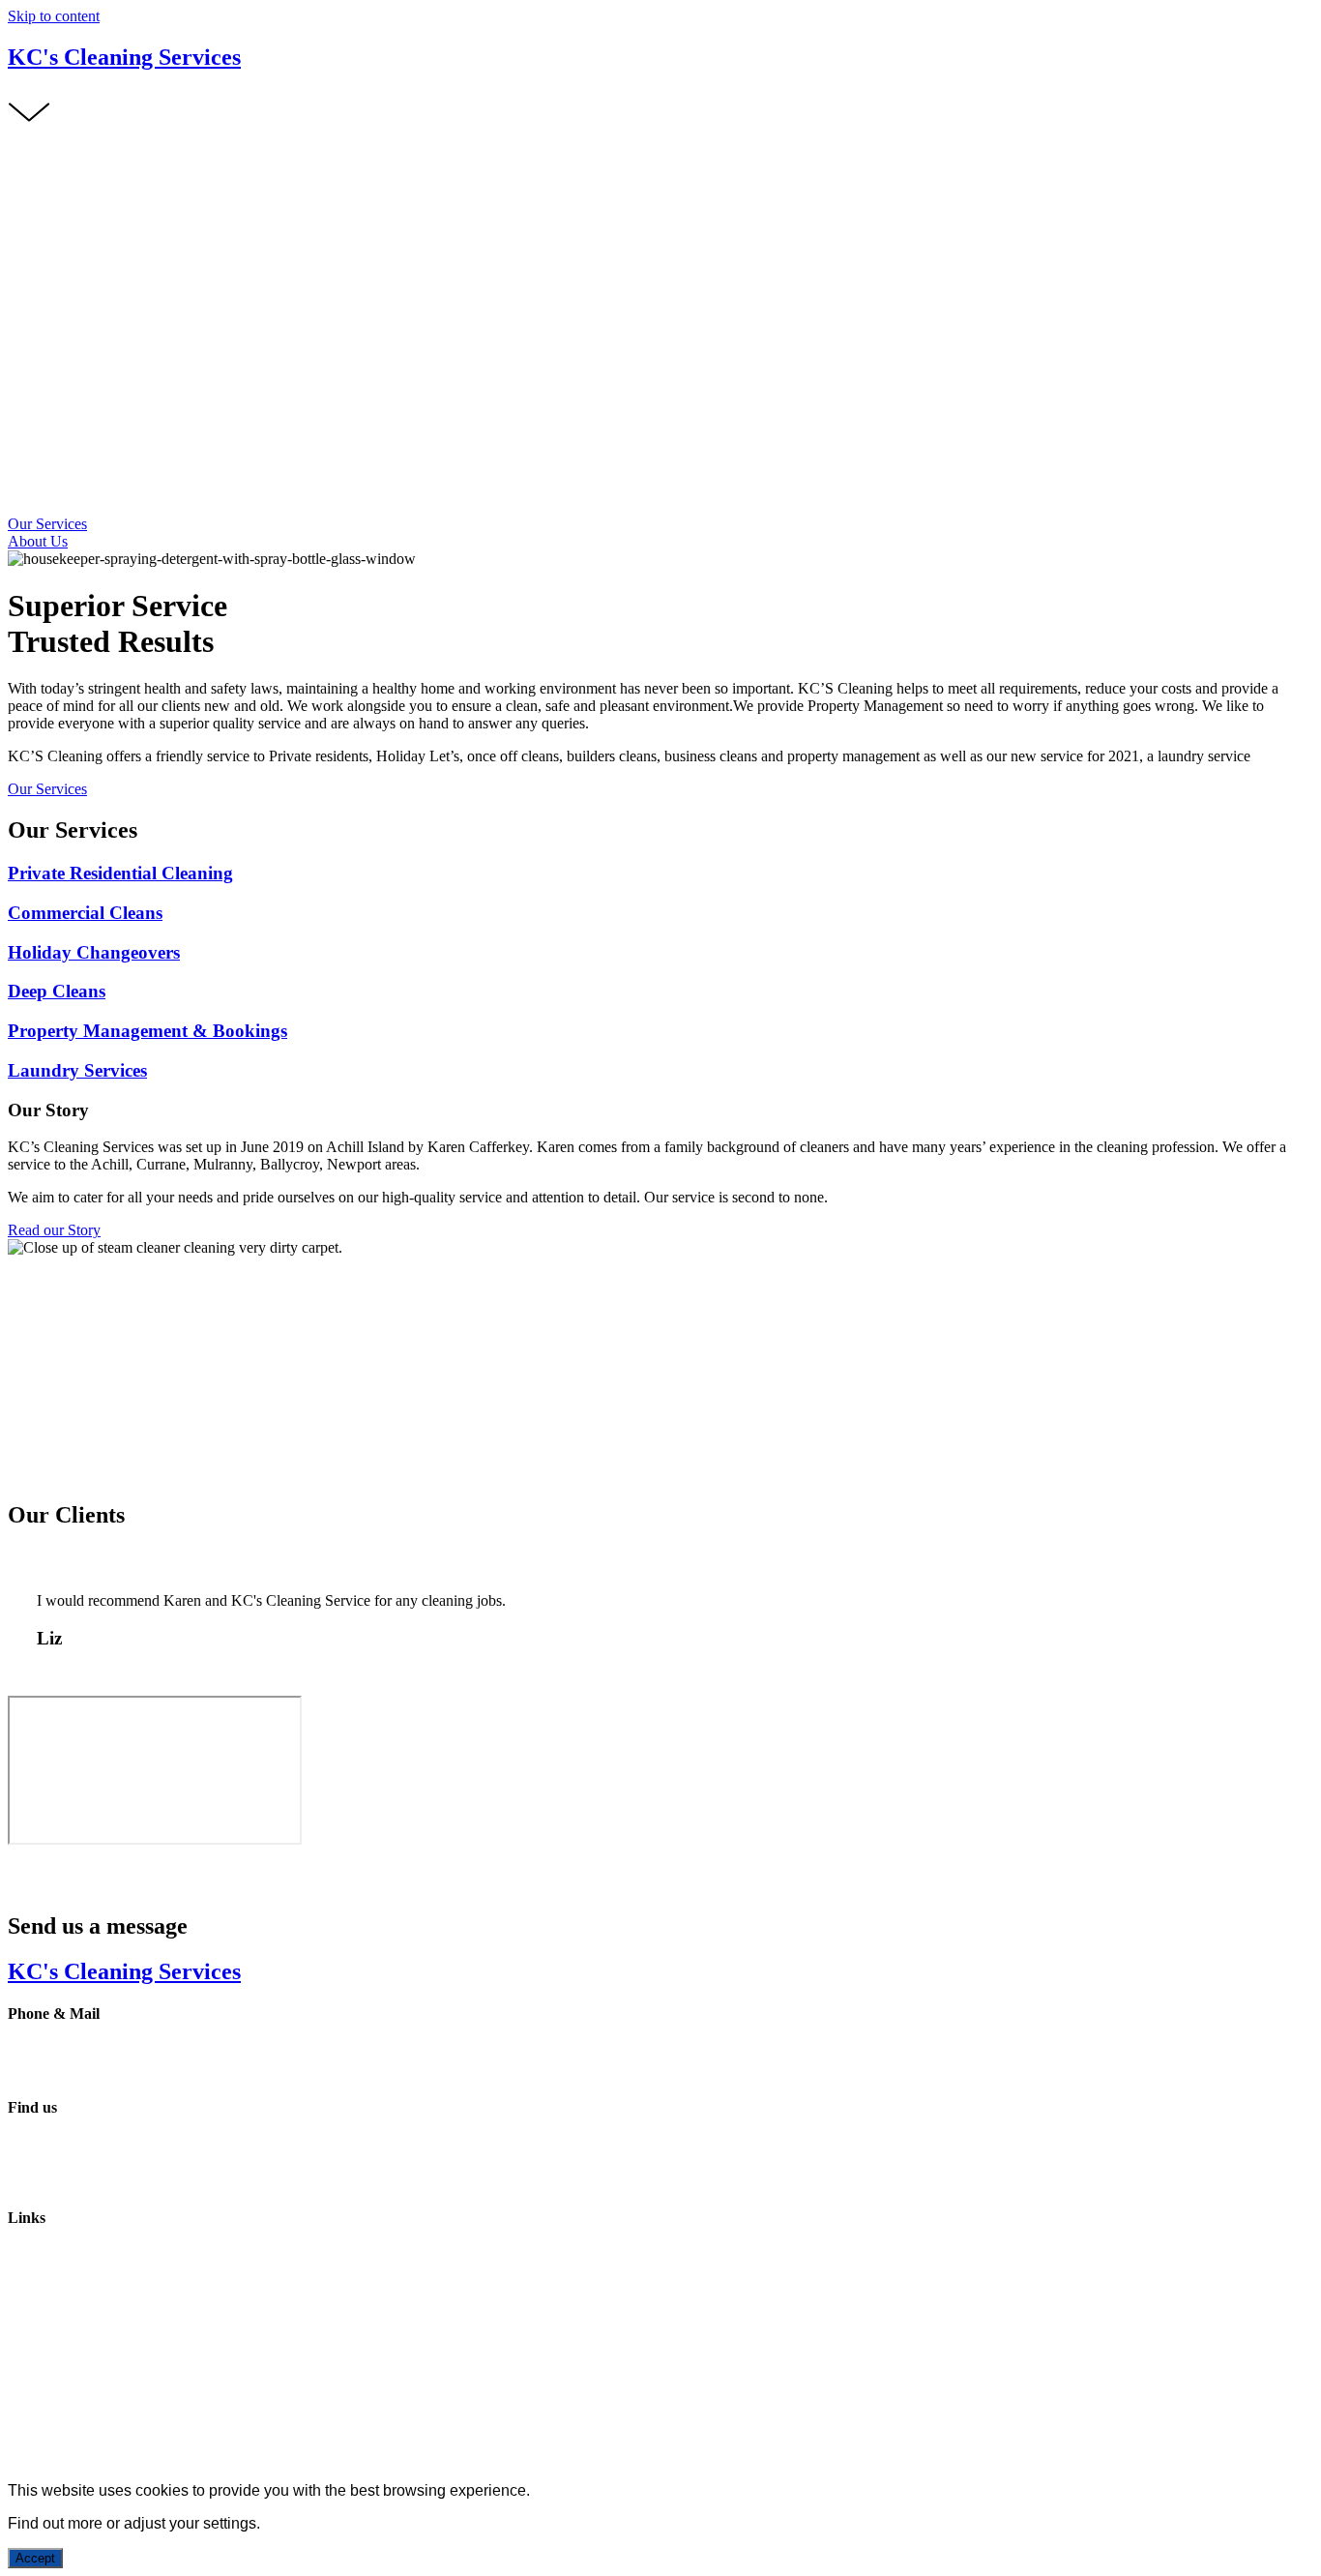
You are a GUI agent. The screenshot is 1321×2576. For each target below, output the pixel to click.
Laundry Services (77, 1070)
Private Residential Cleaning (120, 873)
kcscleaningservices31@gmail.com (115, 2070)
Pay (19, 2309)
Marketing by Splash (368, 2392)
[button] (47, 524)
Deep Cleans (57, 991)
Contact (31, 2326)
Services (33, 2274)
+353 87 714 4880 (64, 2052)
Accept (35, 2558)
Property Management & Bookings (147, 1031)
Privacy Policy (52, 2359)
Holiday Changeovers (94, 952)
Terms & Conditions (170, 2359)
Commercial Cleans (85, 913)
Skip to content (54, 16)
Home (27, 2256)
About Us (38, 2291)
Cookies (269, 2359)
